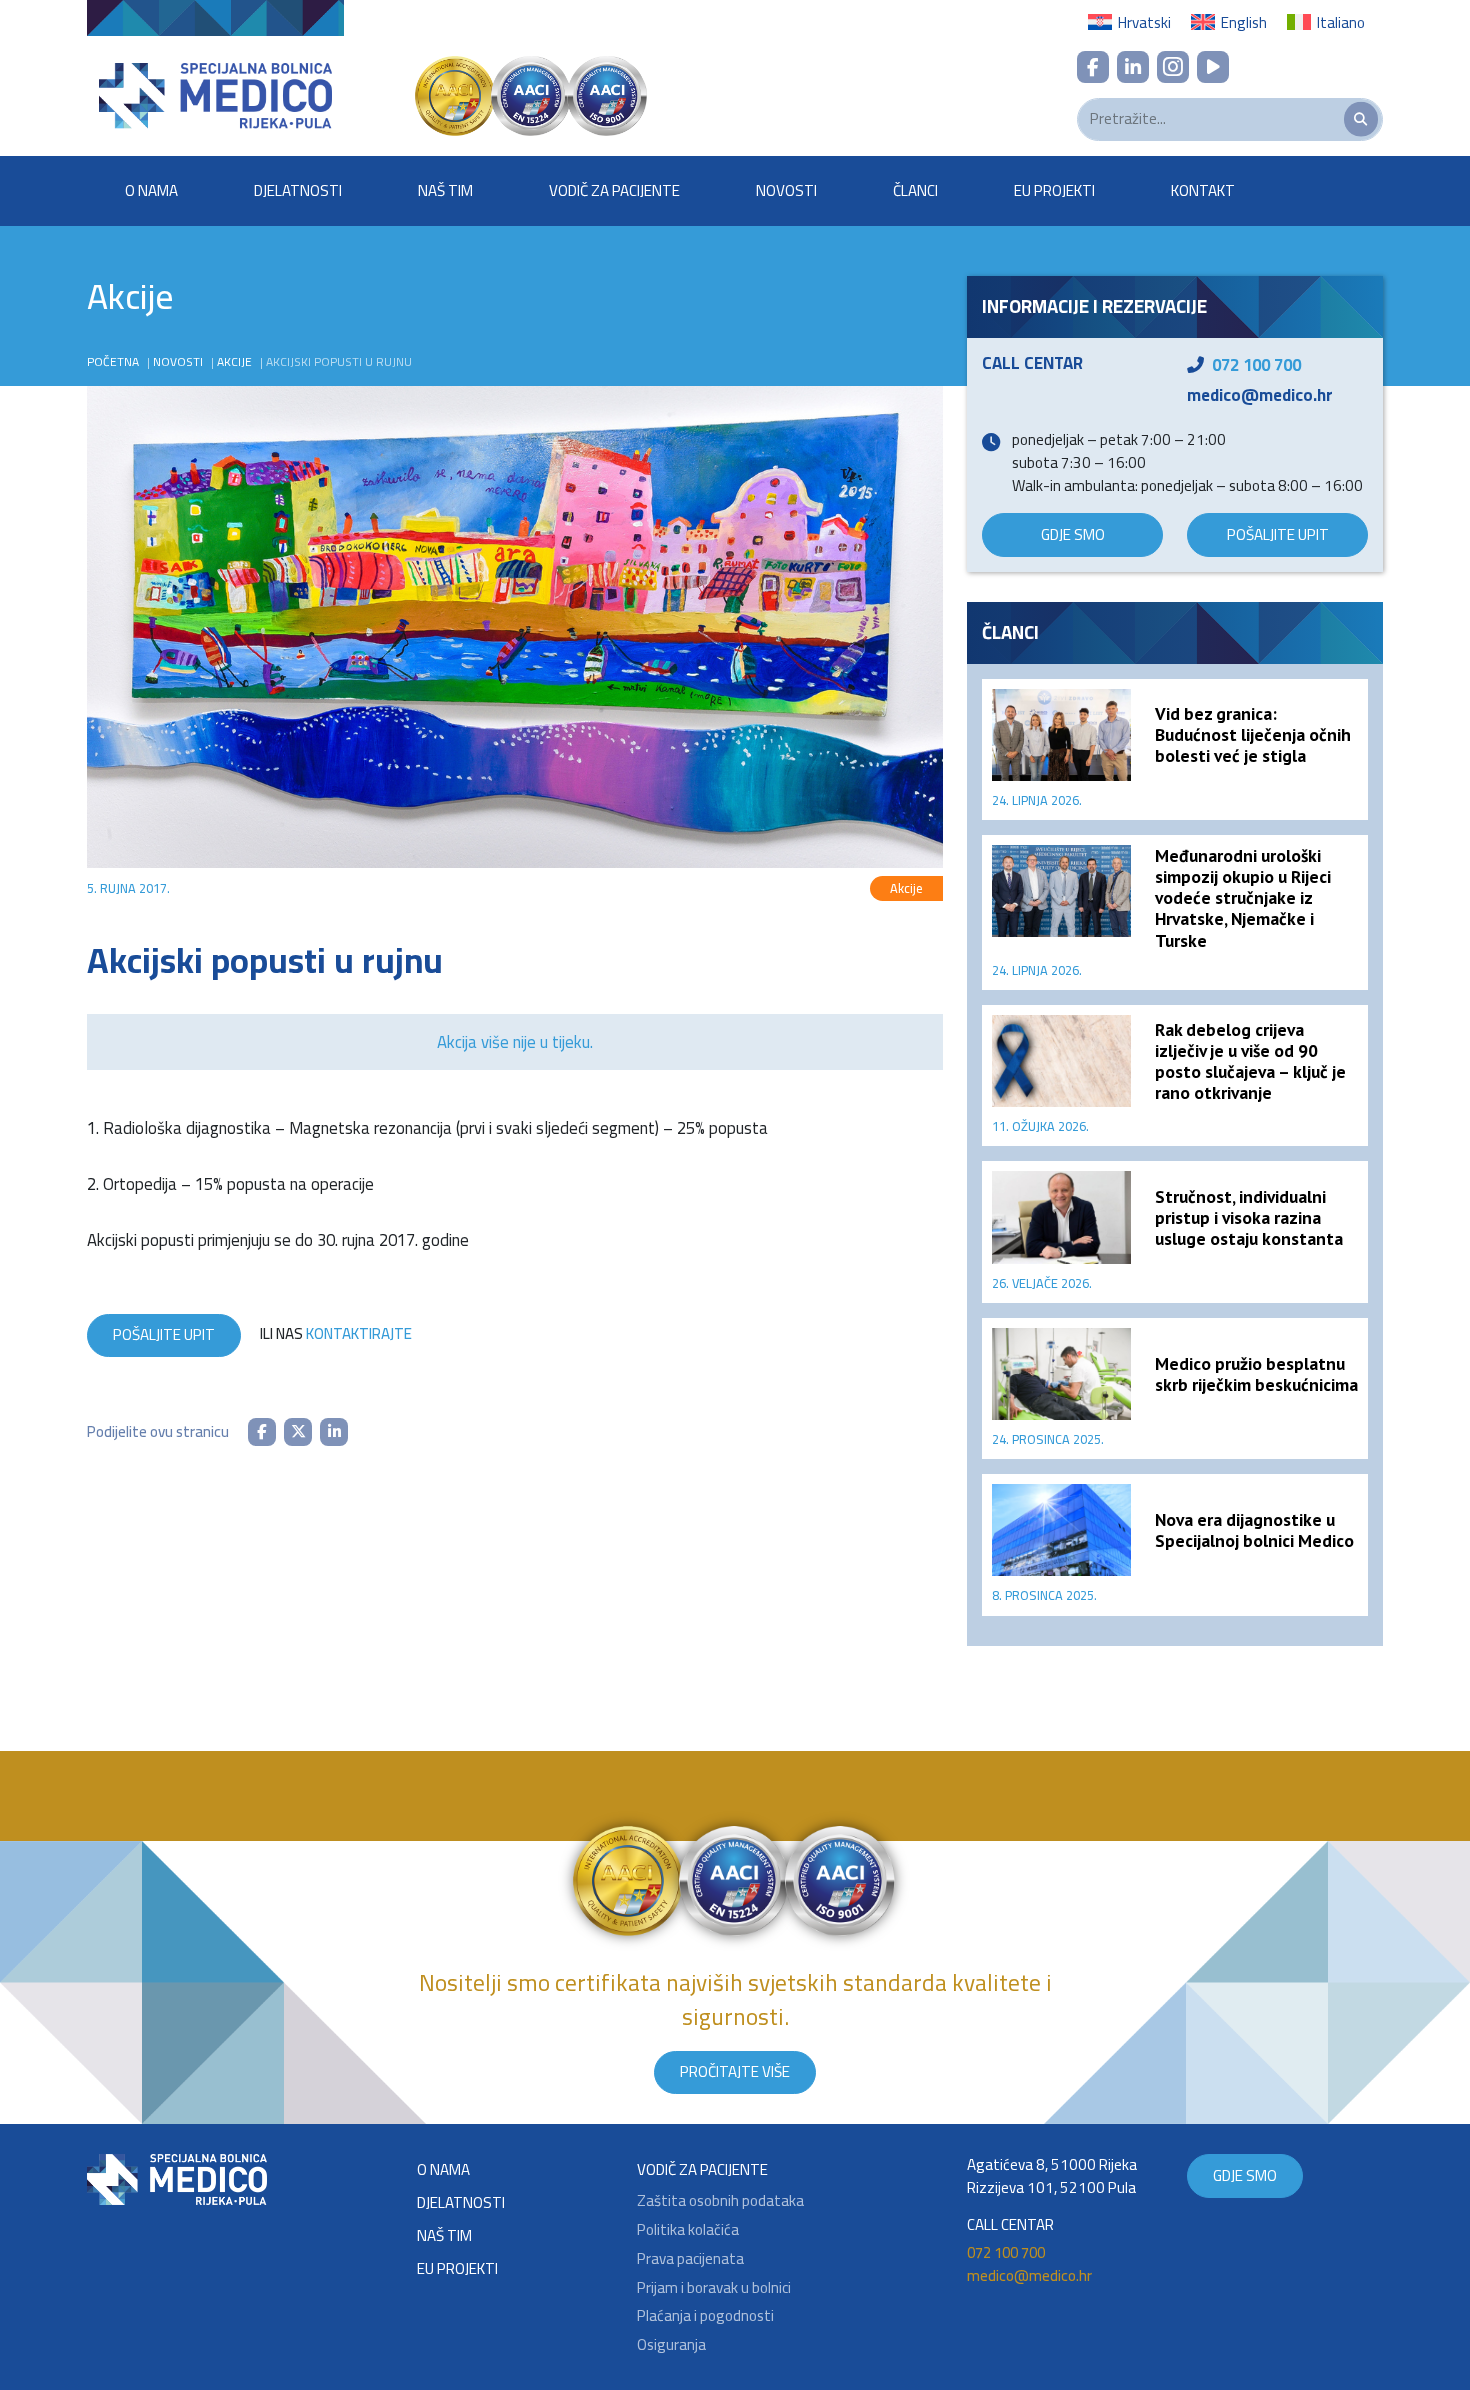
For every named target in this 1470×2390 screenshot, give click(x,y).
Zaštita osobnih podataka (720, 2201)
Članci (915, 190)
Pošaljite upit (164, 1334)
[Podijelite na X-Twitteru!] (298, 1432)
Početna (113, 361)
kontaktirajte (359, 1333)
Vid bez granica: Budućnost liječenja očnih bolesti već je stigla (1253, 734)
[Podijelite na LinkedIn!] (334, 1432)
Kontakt (1203, 190)
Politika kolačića (688, 2230)
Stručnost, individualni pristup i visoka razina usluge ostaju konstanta (1249, 1217)
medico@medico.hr (1260, 395)
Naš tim (445, 190)
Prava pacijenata (690, 2259)
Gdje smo (1073, 534)
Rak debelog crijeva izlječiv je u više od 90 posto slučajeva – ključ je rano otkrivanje (1250, 1061)
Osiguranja (671, 2345)
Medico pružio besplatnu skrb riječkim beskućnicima (1256, 1374)
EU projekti (1054, 190)
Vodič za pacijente (614, 190)
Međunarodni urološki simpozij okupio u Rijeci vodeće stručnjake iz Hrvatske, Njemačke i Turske (1243, 897)
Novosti (786, 190)
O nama (151, 190)
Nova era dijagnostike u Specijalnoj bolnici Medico (1254, 1530)
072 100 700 (1256, 365)
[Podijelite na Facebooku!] (262, 1432)
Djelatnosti (298, 190)
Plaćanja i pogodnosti (705, 2316)
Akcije (234, 361)
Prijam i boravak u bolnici (714, 2288)
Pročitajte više (735, 2071)
